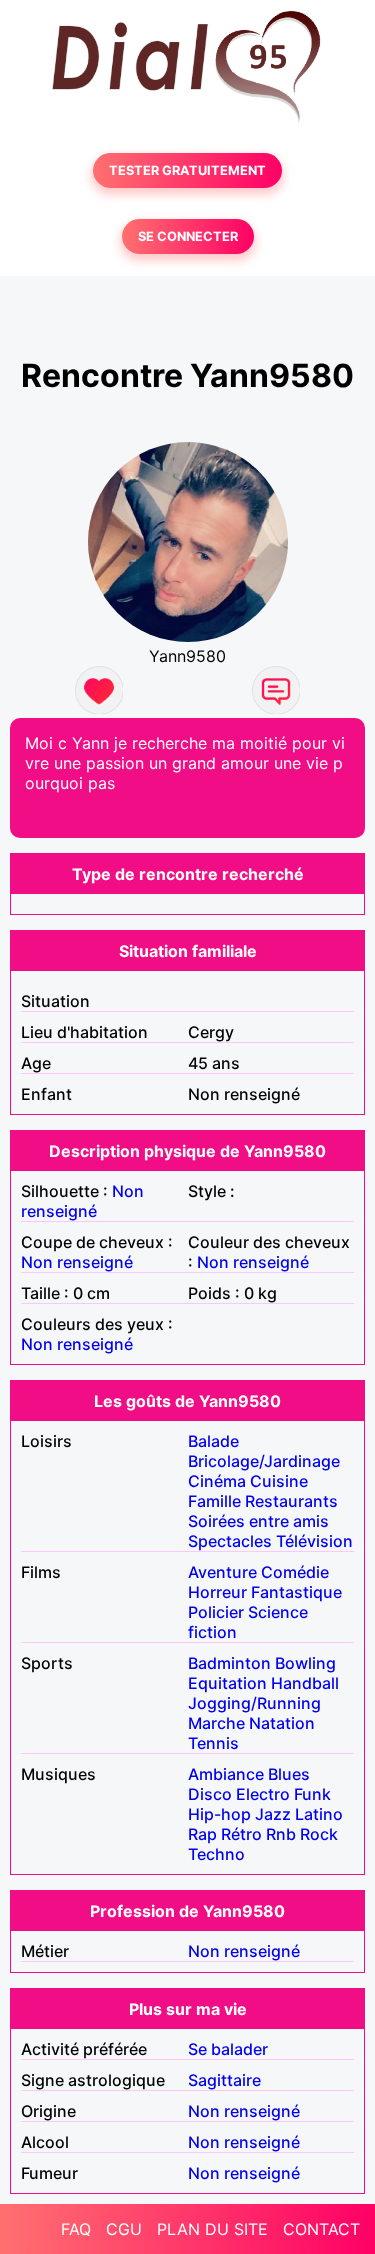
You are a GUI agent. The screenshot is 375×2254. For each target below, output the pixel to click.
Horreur (217, 1592)
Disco (210, 1794)
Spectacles (230, 1541)
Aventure (222, 1572)
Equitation (227, 1683)
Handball (305, 1683)
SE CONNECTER (188, 236)
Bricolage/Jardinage (264, 1461)
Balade (213, 1441)
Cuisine (279, 1481)
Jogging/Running (254, 1703)
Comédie (295, 1572)
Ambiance (226, 1774)
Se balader (228, 2049)
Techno (216, 1854)
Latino (319, 1814)
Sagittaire (224, 2080)
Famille (214, 1501)
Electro (263, 1794)
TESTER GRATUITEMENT (187, 170)
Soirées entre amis (258, 1521)
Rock (319, 1834)
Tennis (213, 1743)
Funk (312, 1794)
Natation (282, 1723)
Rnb (281, 1834)
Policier (216, 1612)
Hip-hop (219, 1814)
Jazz (273, 1814)
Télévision (314, 1541)
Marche (216, 1723)
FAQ (76, 2229)
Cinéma (217, 1481)
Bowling (305, 1663)
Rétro (241, 1834)
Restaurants (291, 1501)
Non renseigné (82, 1201)
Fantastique (296, 1592)
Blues (289, 1774)
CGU (124, 2229)
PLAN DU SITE (212, 2229)
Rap (202, 1834)
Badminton (229, 1663)
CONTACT (321, 2229)
